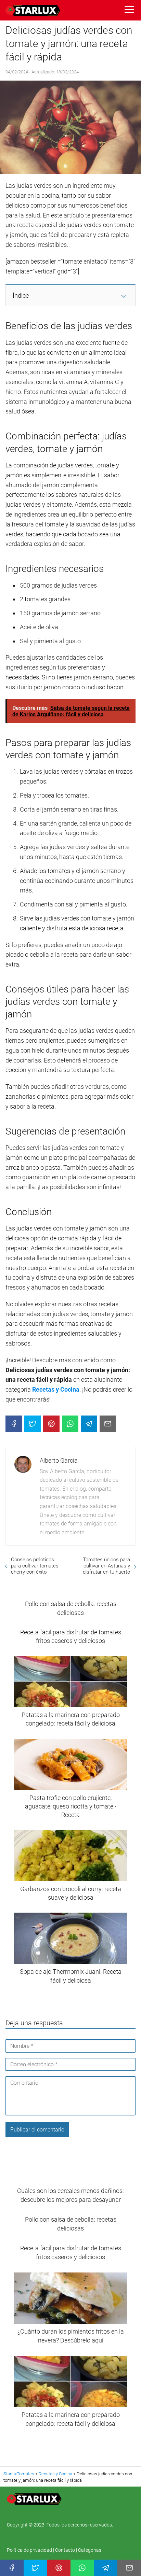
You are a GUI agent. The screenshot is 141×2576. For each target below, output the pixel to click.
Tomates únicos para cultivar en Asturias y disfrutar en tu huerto (106, 1566)
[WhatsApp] (70, 1424)
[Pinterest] (51, 1424)
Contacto (65, 2550)
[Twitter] (33, 1424)
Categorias (90, 2550)
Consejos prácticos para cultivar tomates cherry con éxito (35, 1566)
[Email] (108, 1424)
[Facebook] (14, 1424)
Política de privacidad (30, 2550)
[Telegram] (89, 1424)
